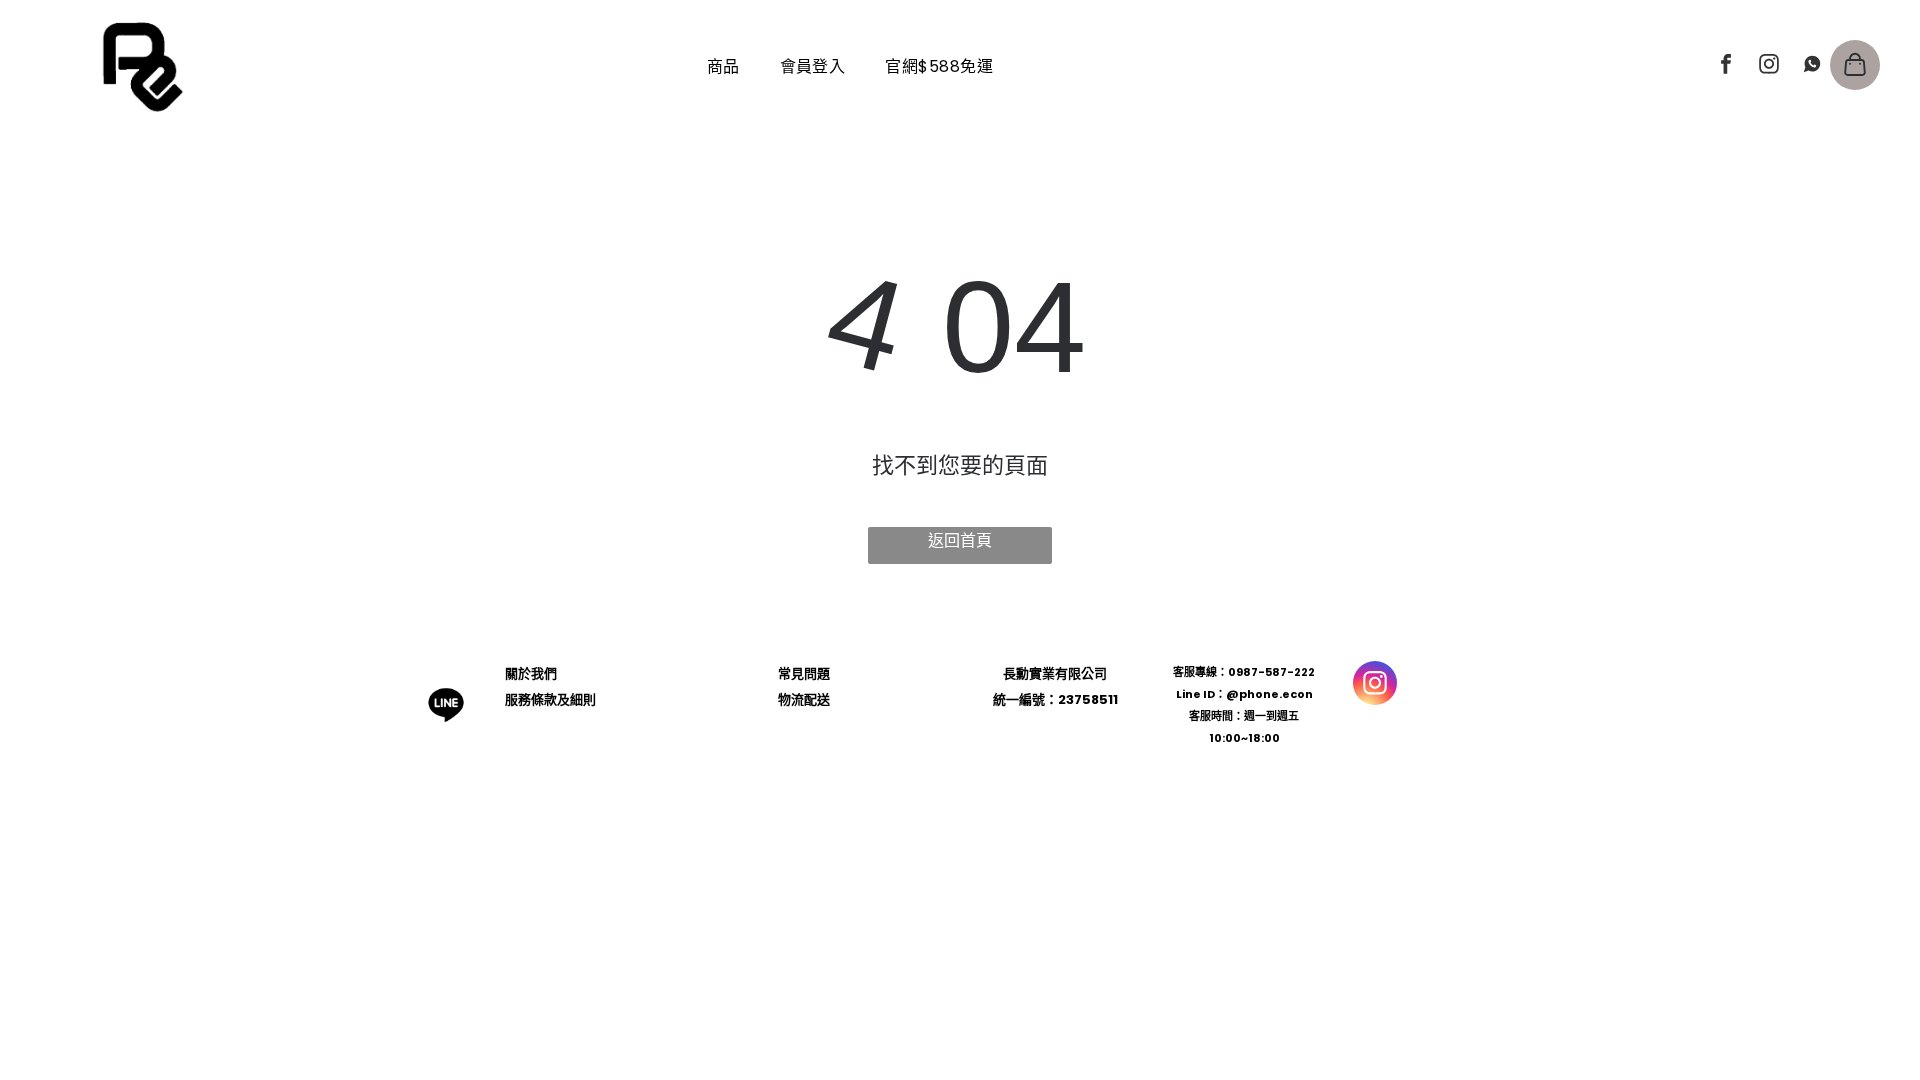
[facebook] (1726, 66)
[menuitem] (723, 66)
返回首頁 (960, 540)
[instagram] (1769, 66)
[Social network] (1812, 66)
